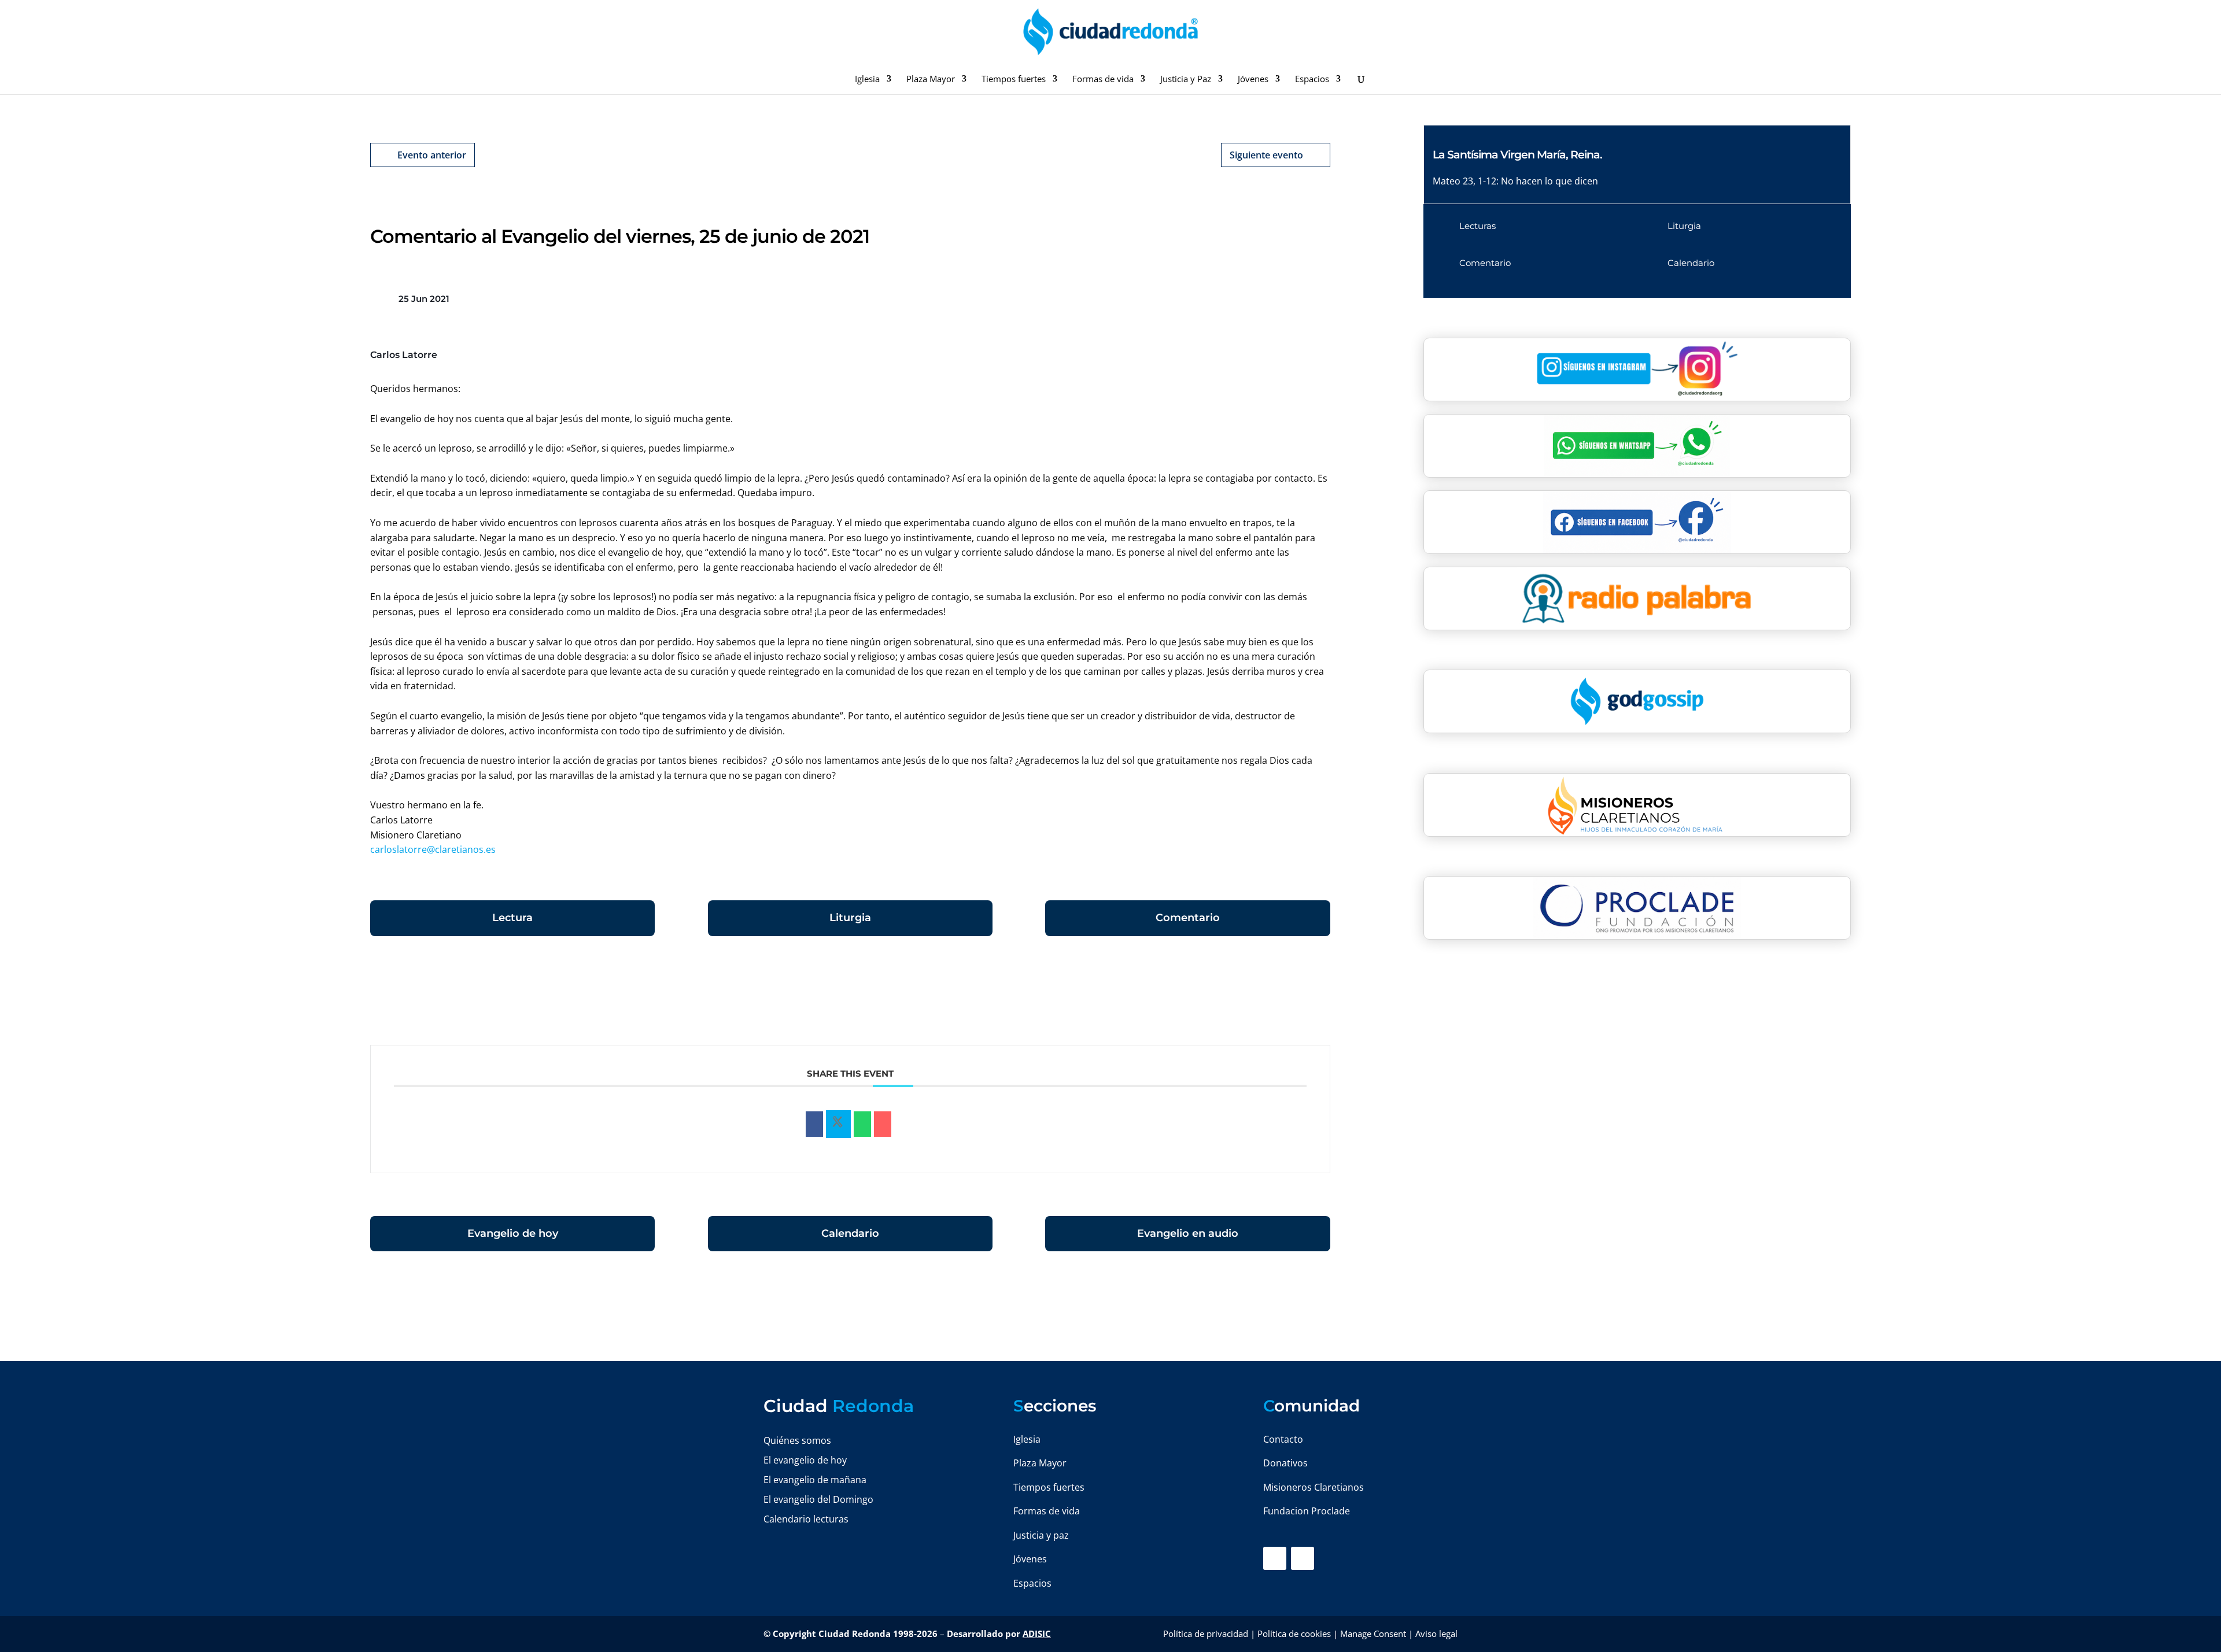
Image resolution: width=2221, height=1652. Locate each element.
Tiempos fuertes (1014, 80)
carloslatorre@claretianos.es (433, 849)
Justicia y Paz (1186, 80)
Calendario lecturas (806, 1519)
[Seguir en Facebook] (1275, 1558)
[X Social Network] (838, 1124)
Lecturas (1477, 226)
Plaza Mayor (931, 80)
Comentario (1188, 918)
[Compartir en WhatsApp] (862, 1124)
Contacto (1283, 1439)
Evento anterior (432, 155)
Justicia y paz (1041, 1535)
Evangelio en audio (1188, 1233)
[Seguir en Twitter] (1303, 1558)
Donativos (1285, 1463)
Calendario (850, 1233)
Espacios (1312, 80)
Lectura (512, 918)
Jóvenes (1253, 80)
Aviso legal (1436, 1633)
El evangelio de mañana (815, 1480)
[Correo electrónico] (883, 1124)
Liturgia (850, 918)
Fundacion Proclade (1307, 1511)
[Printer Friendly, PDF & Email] (1294, 996)
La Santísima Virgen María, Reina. (1517, 155)
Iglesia (867, 80)
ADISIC (1037, 1633)
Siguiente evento (1266, 155)
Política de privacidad (1206, 1633)
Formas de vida (1103, 80)
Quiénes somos (797, 1440)
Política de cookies (1294, 1633)
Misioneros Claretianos (1314, 1487)
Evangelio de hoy (513, 1233)
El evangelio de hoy (805, 1460)
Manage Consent (1373, 1633)
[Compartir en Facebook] (814, 1124)
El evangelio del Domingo (818, 1499)
